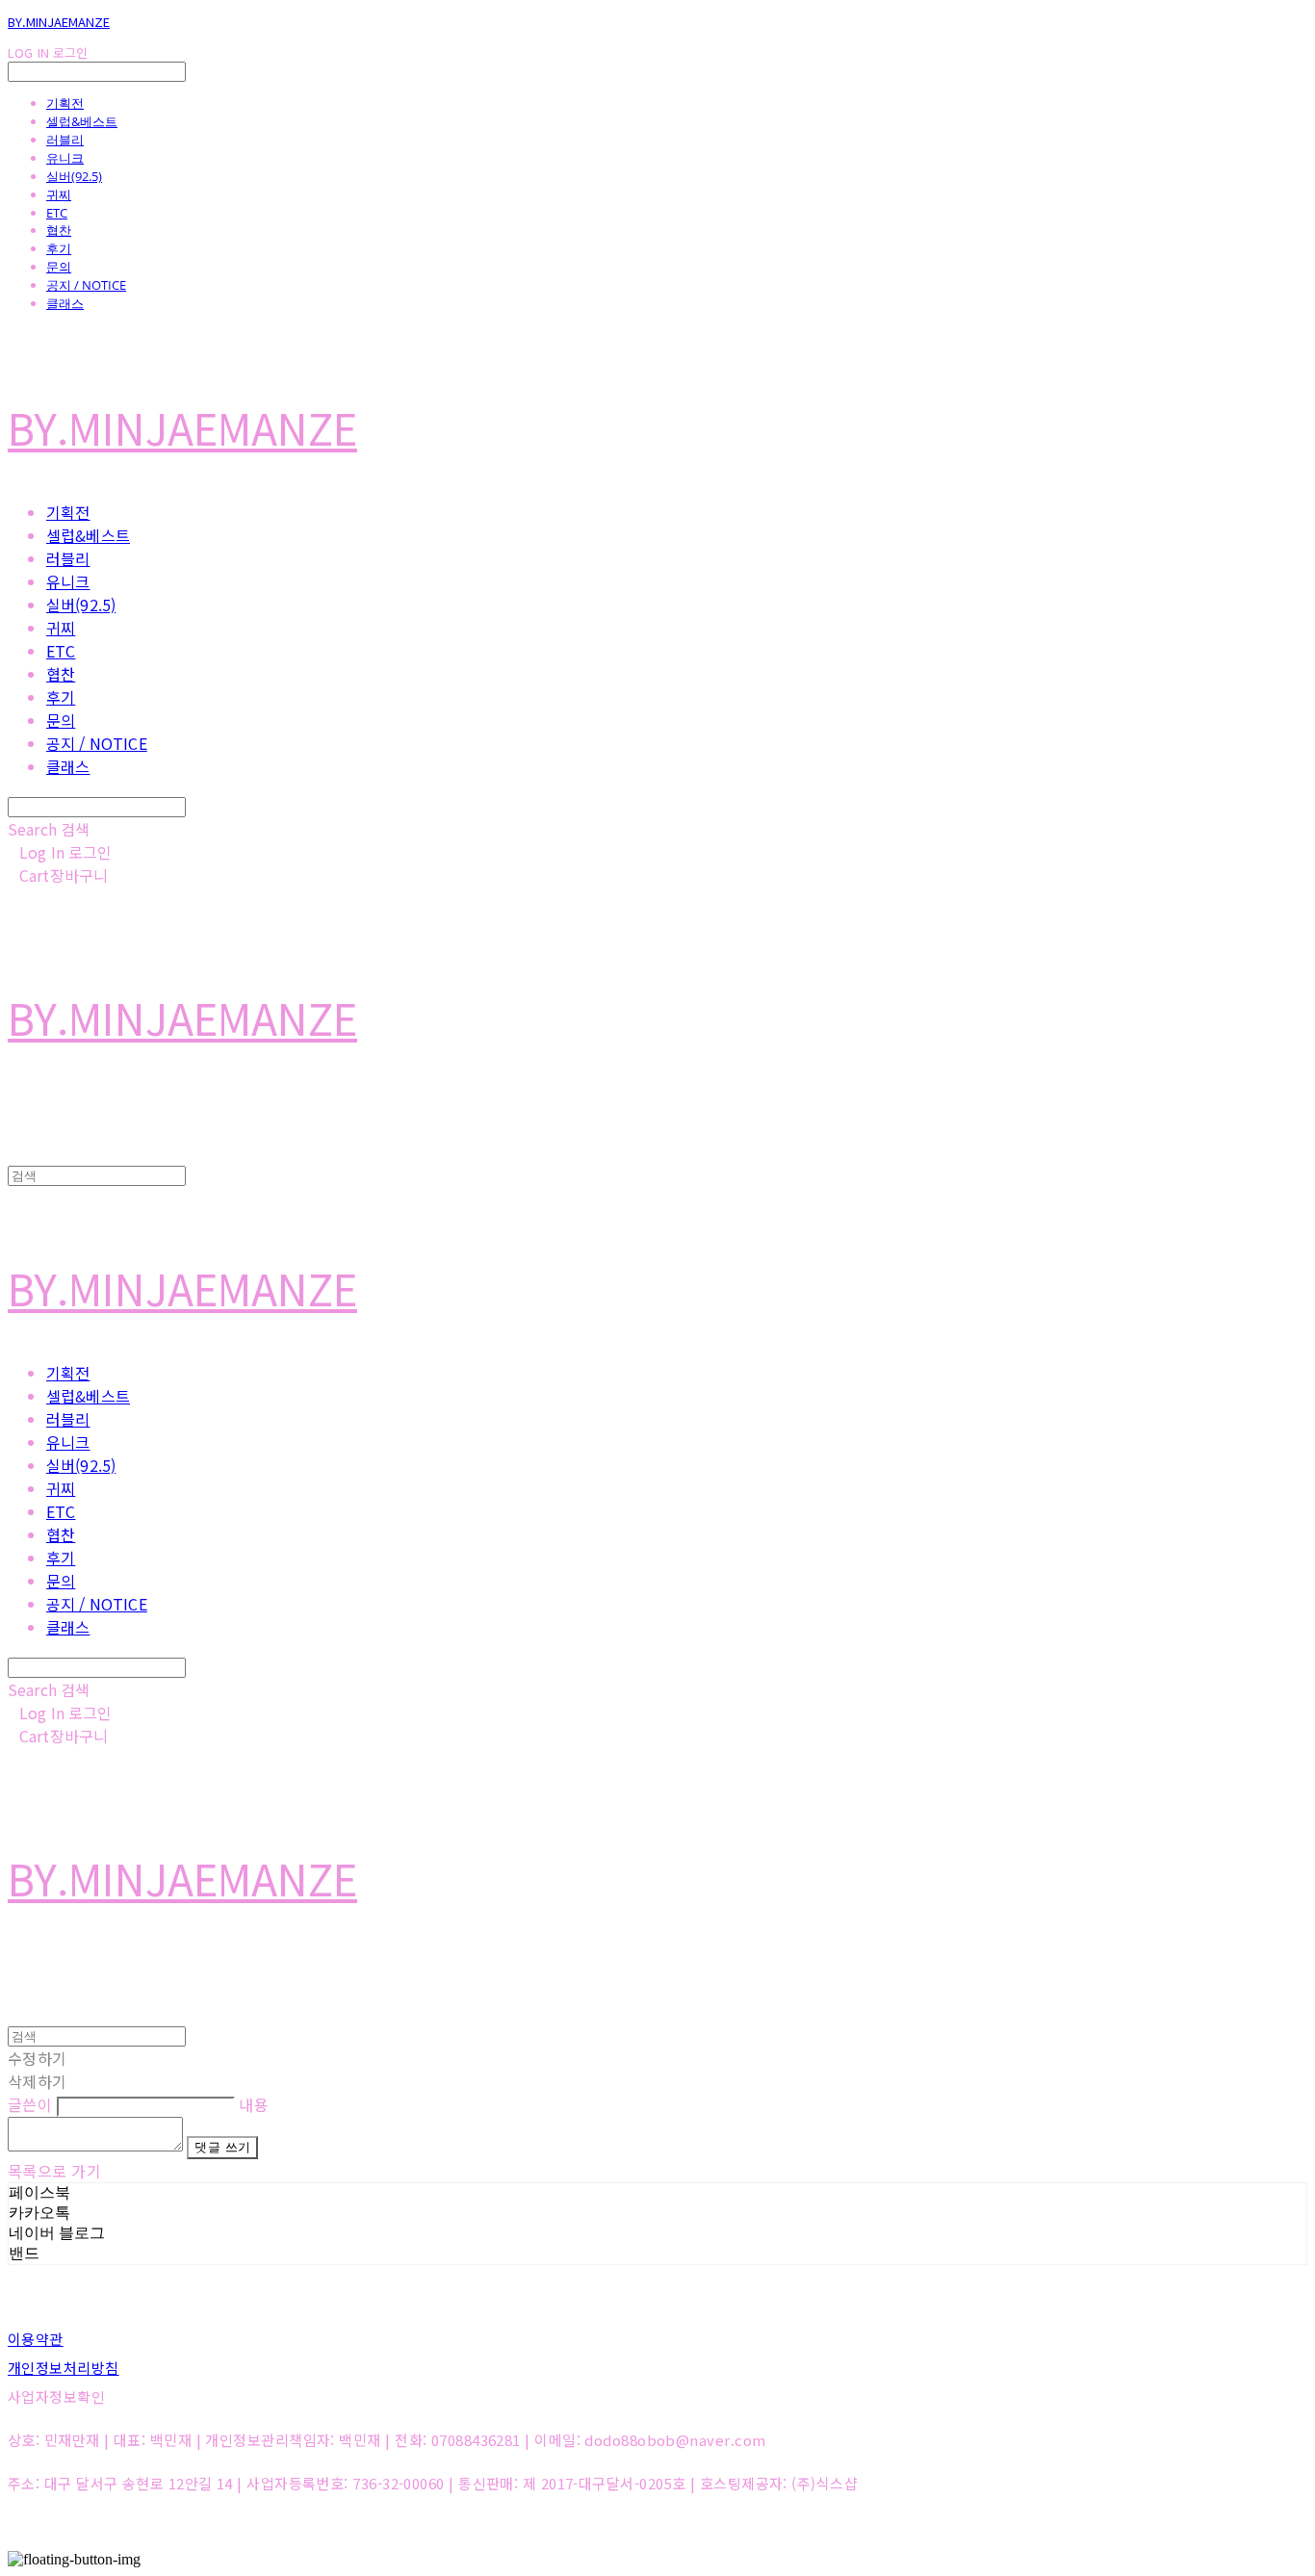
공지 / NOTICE (86, 285)
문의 (59, 267)
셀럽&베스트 (82, 121)
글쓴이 (30, 2104)
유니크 (65, 158)
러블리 (65, 140)
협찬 (59, 230)
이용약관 (36, 2339)
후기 (59, 248)
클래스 (65, 303)
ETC (57, 213)
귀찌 (59, 194)
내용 (254, 2104)
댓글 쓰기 (222, 2147)
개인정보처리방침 (64, 2368)
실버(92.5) (74, 176)
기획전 (65, 103)
